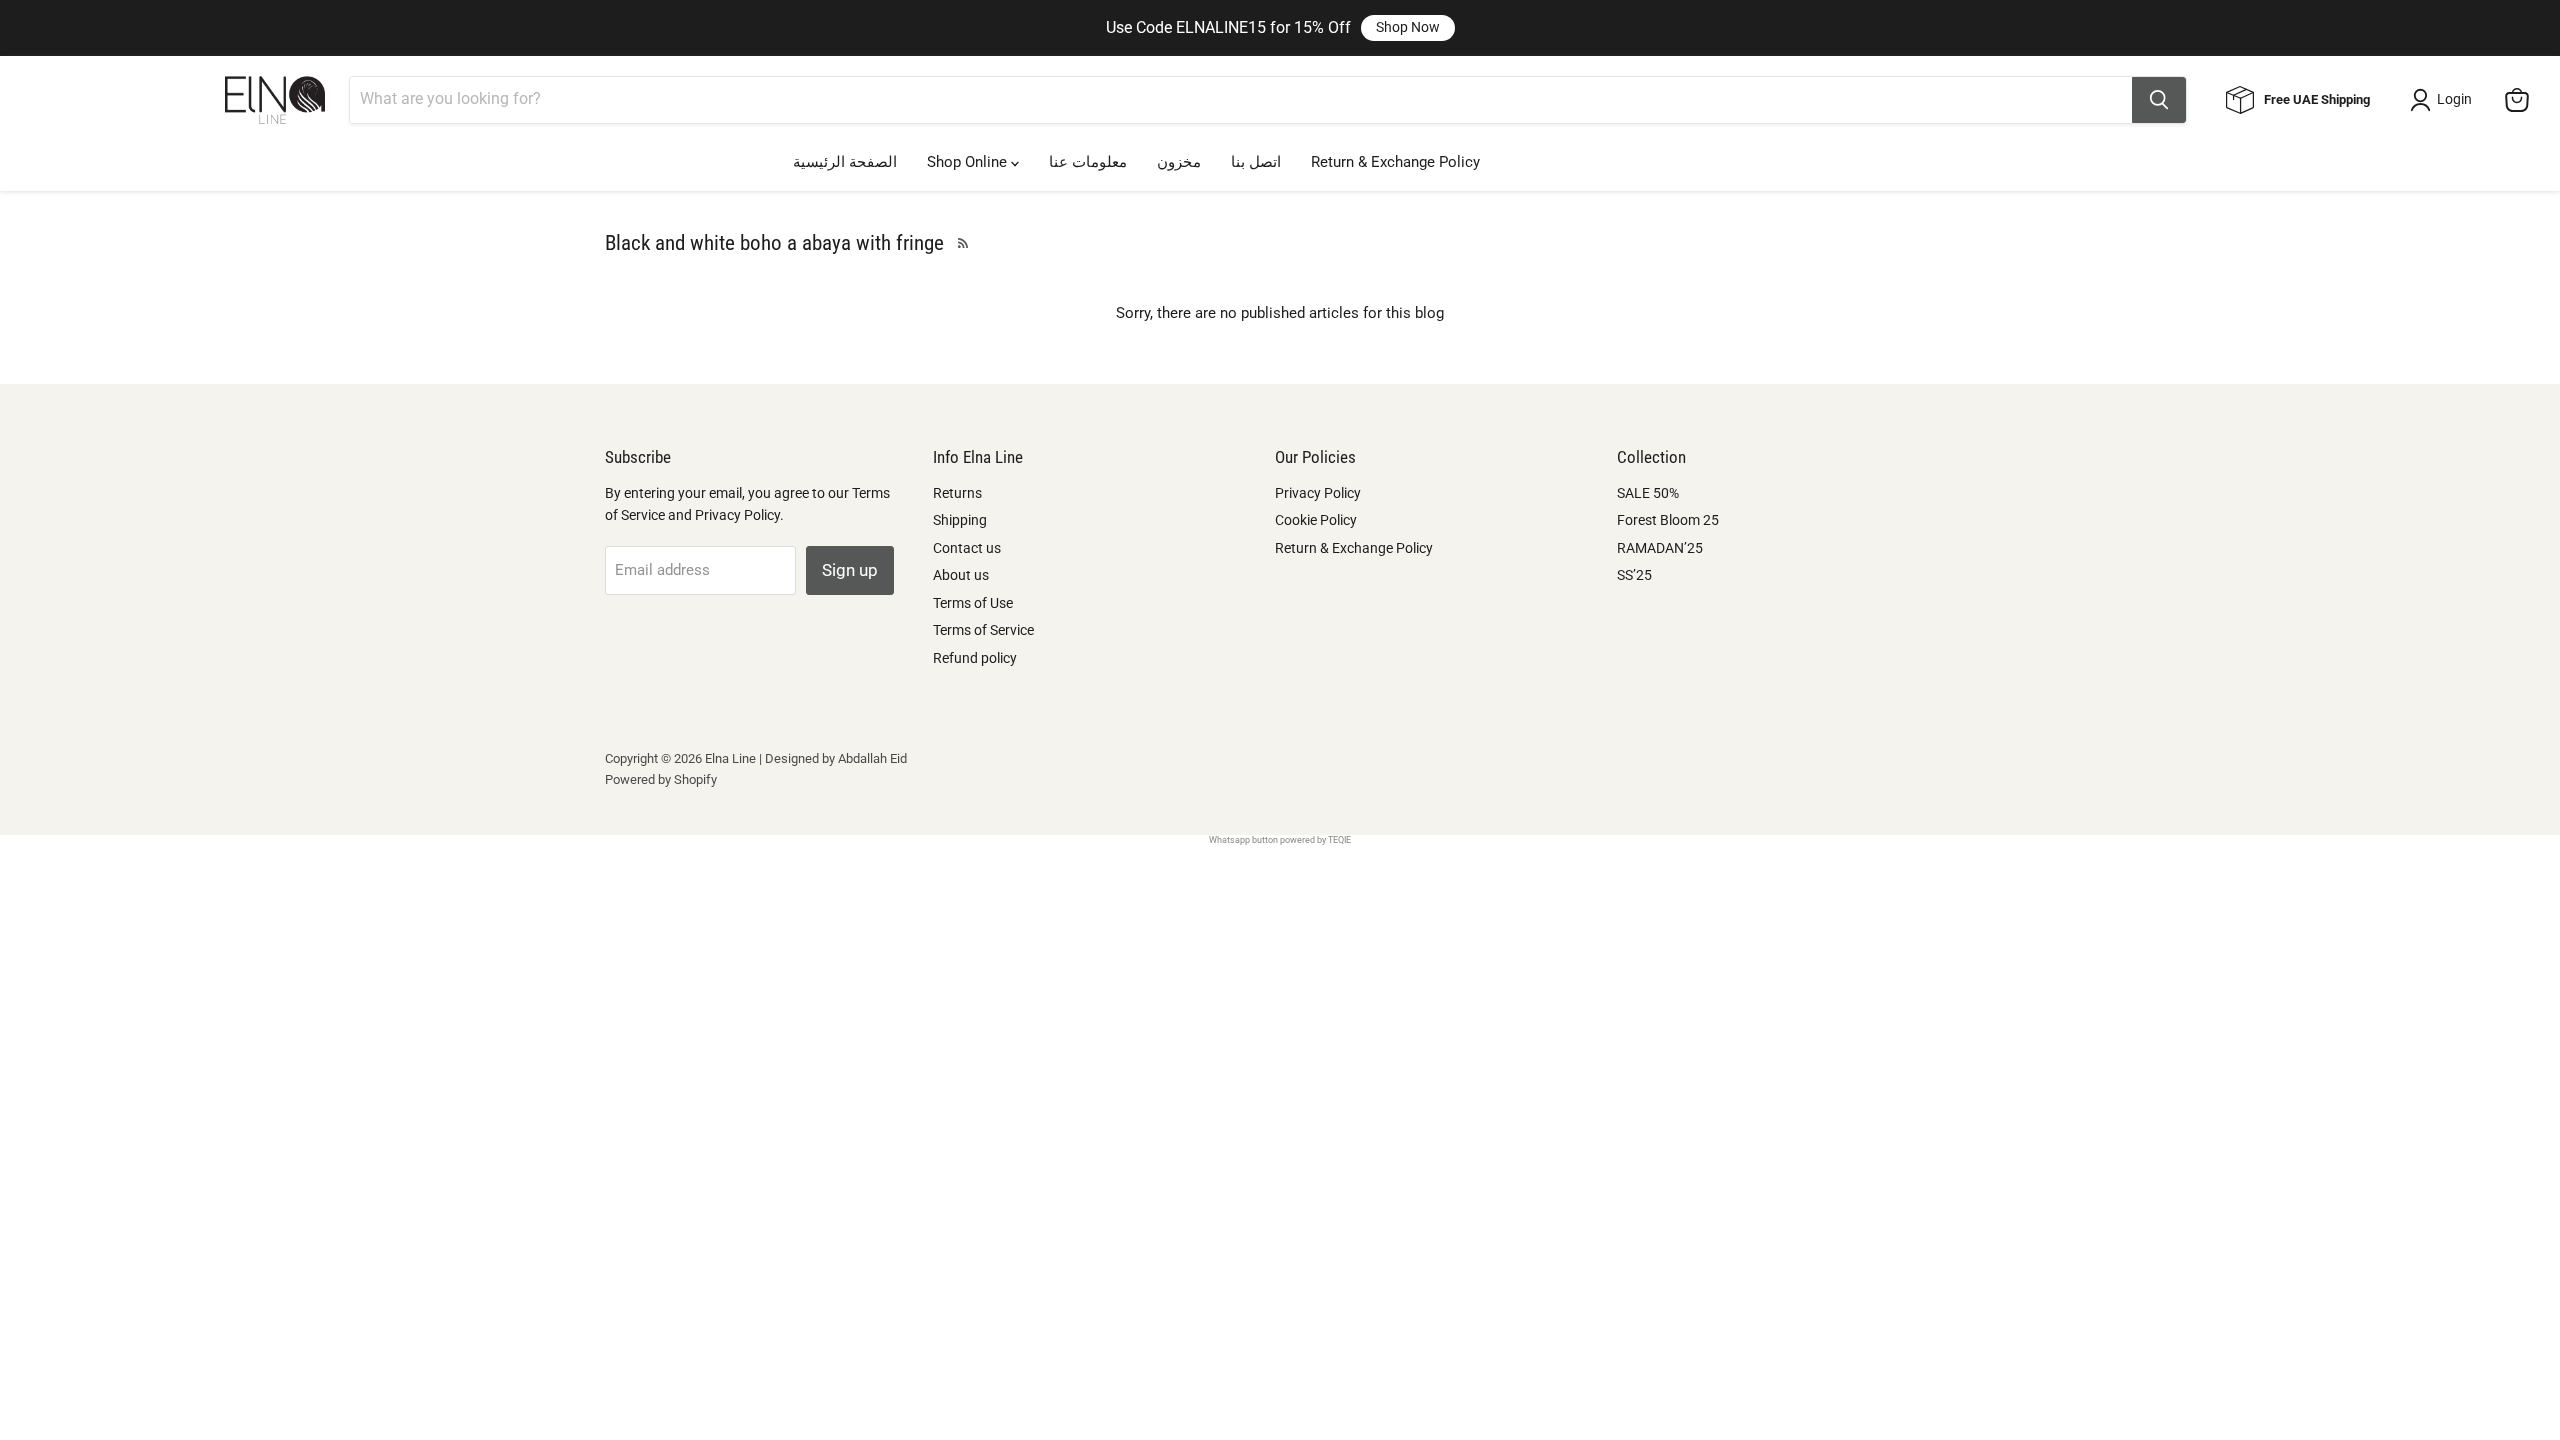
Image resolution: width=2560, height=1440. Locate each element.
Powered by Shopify (661, 779)
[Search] (2159, 100)
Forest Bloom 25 (1668, 520)
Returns (957, 493)
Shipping (960, 520)
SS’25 (1634, 575)
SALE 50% (1648, 493)
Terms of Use (973, 603)
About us (961, 575)
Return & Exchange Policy (1395, 162)
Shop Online (969, 162)
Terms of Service (983, 630)
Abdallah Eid (872, 758)
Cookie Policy (1316, 520)
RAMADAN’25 (1660, 548)
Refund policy (975, 658)
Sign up (850, 570)
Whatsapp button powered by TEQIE (1280, 840)
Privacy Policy (1318, 493)
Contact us (967, 548)
